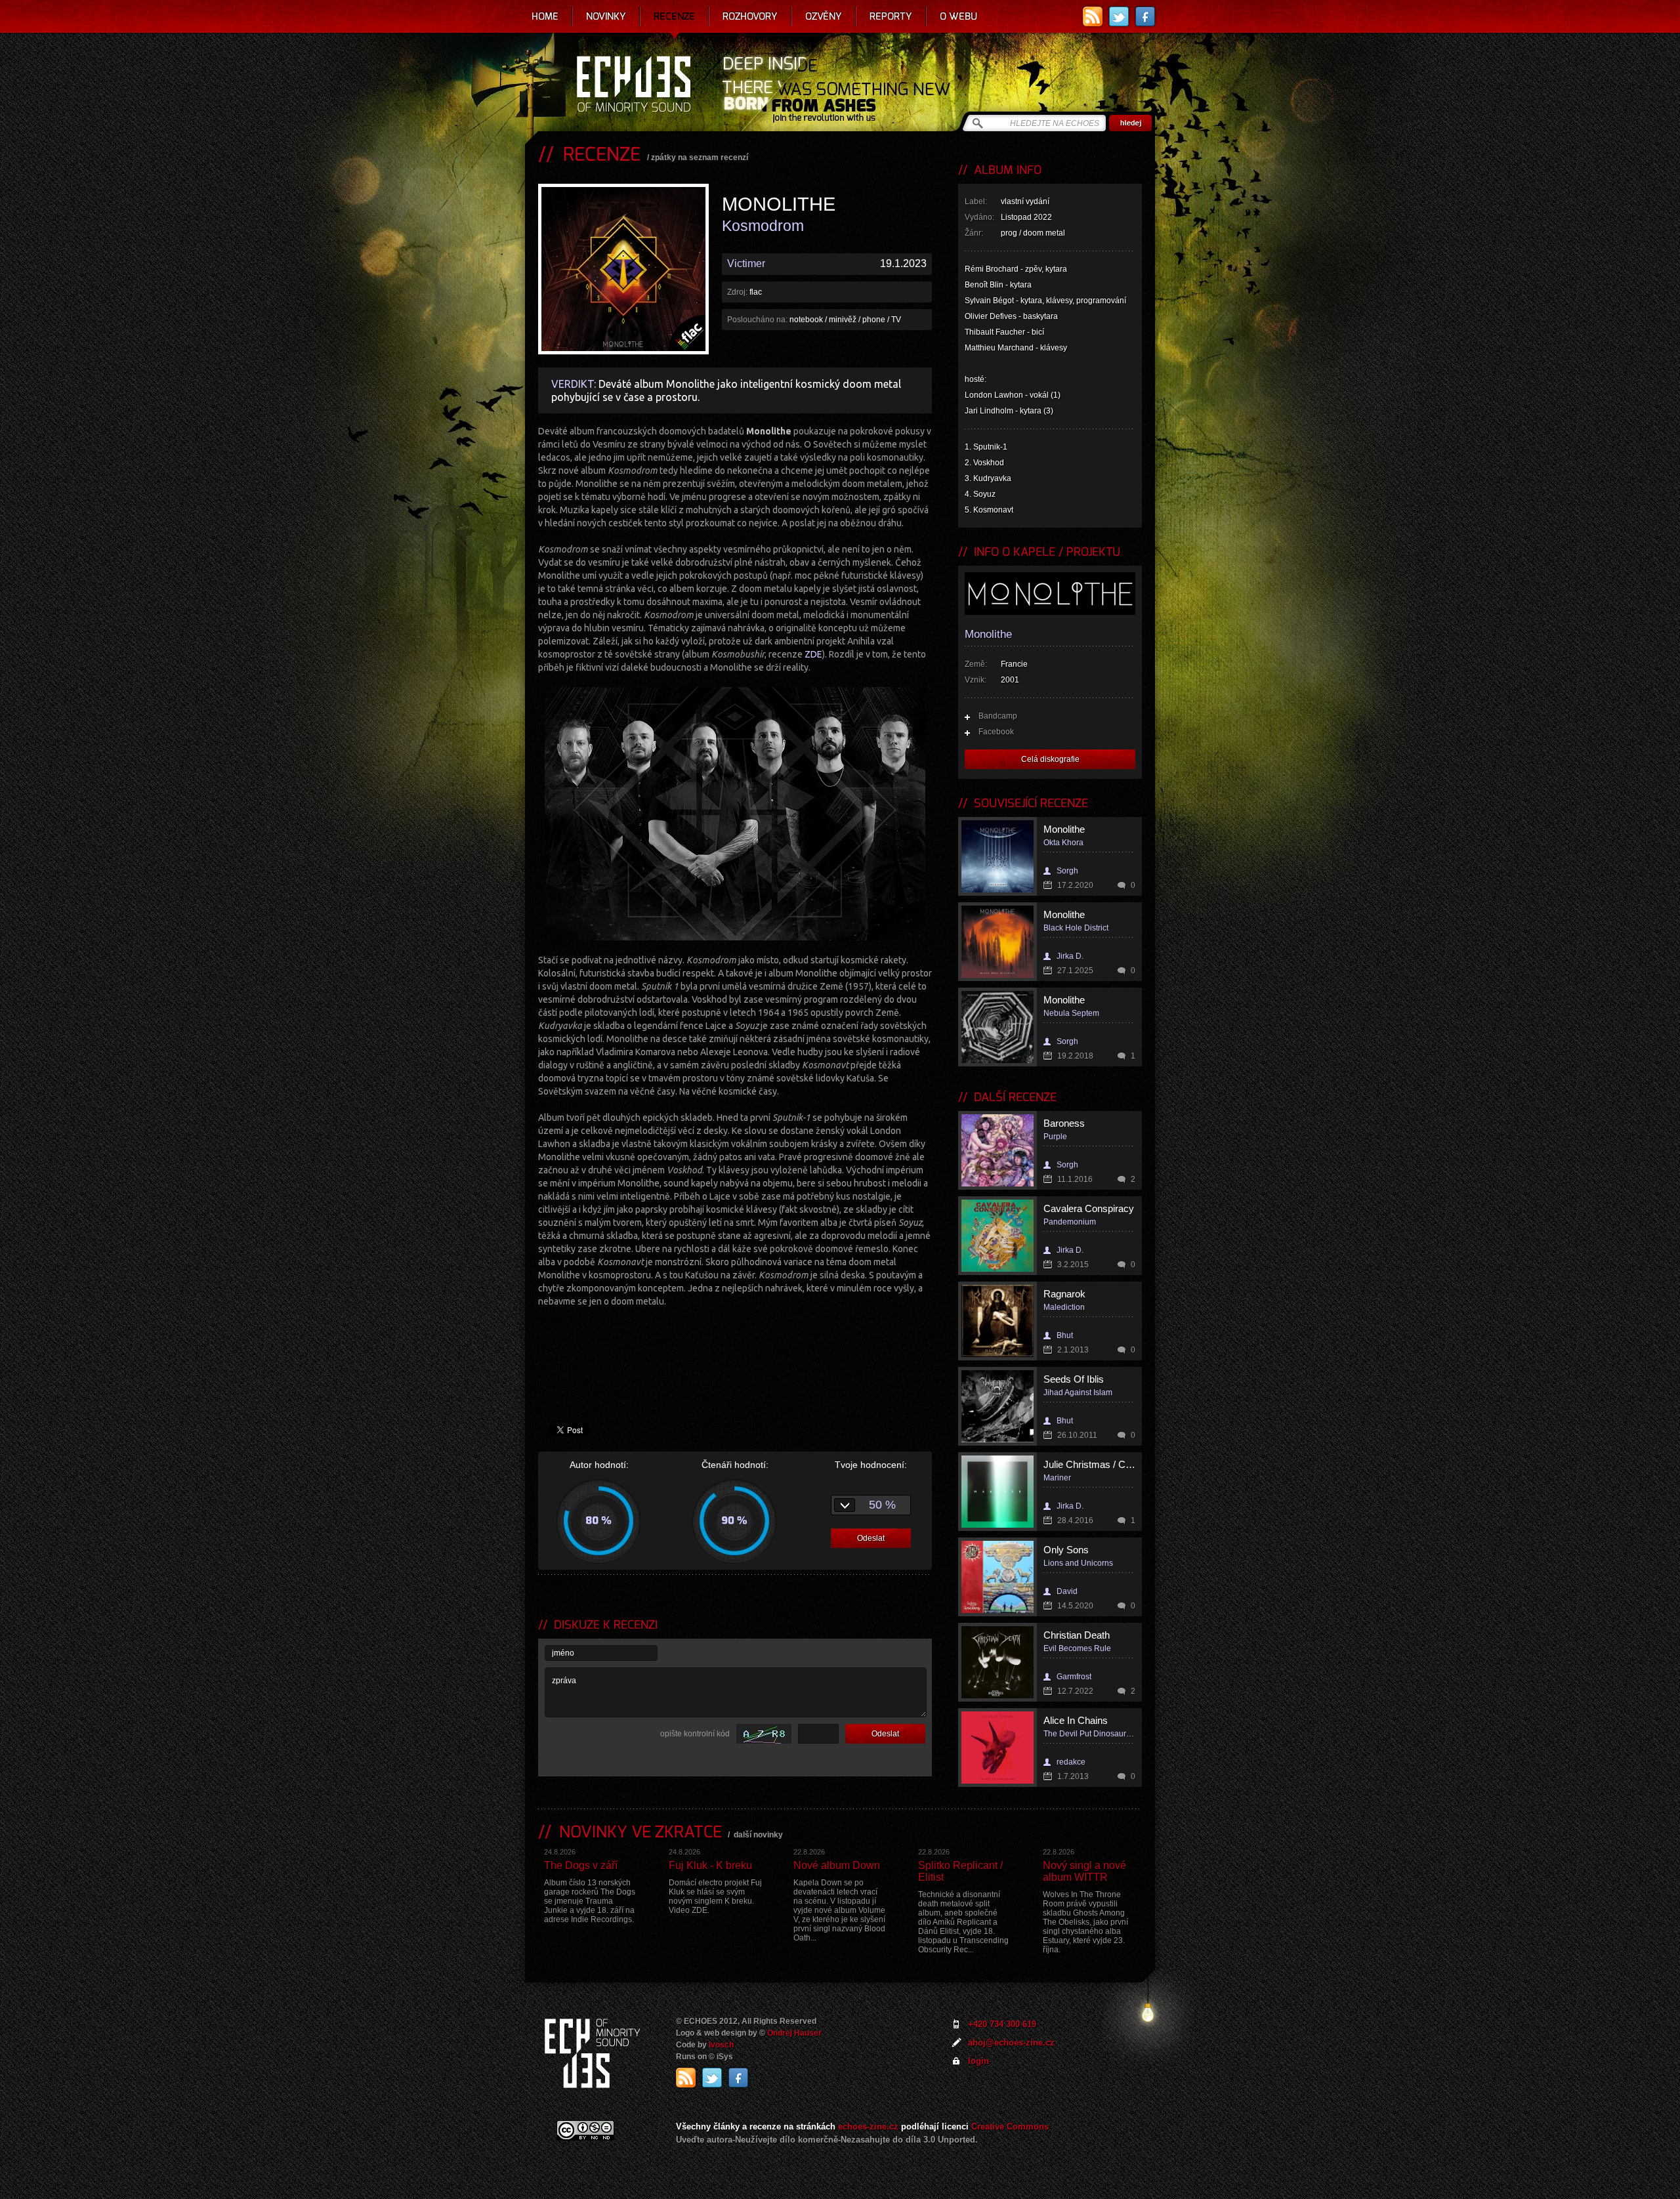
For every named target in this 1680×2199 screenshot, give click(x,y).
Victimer (746, 263)
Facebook (996, 732)
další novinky (758, 1835)
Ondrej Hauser (794, 2033)
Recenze (674, 16)
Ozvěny (824, 16)
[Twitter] (1119, 16)
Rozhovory (750, 16)
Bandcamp (998, 716)
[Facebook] (1145, 16)
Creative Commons (1010, 2126)
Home (545, 16)
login (978, 2061)
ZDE (813, 654)
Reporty (891, 16)
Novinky (606, 16)
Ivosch (721, 2045)
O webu (958, 16)
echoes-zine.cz (868, 2126)
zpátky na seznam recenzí (700, 157)
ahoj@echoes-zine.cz (1011, 2042)
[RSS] (1093, 16)
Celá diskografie (1050, 759)
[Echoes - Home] (633, 85)
